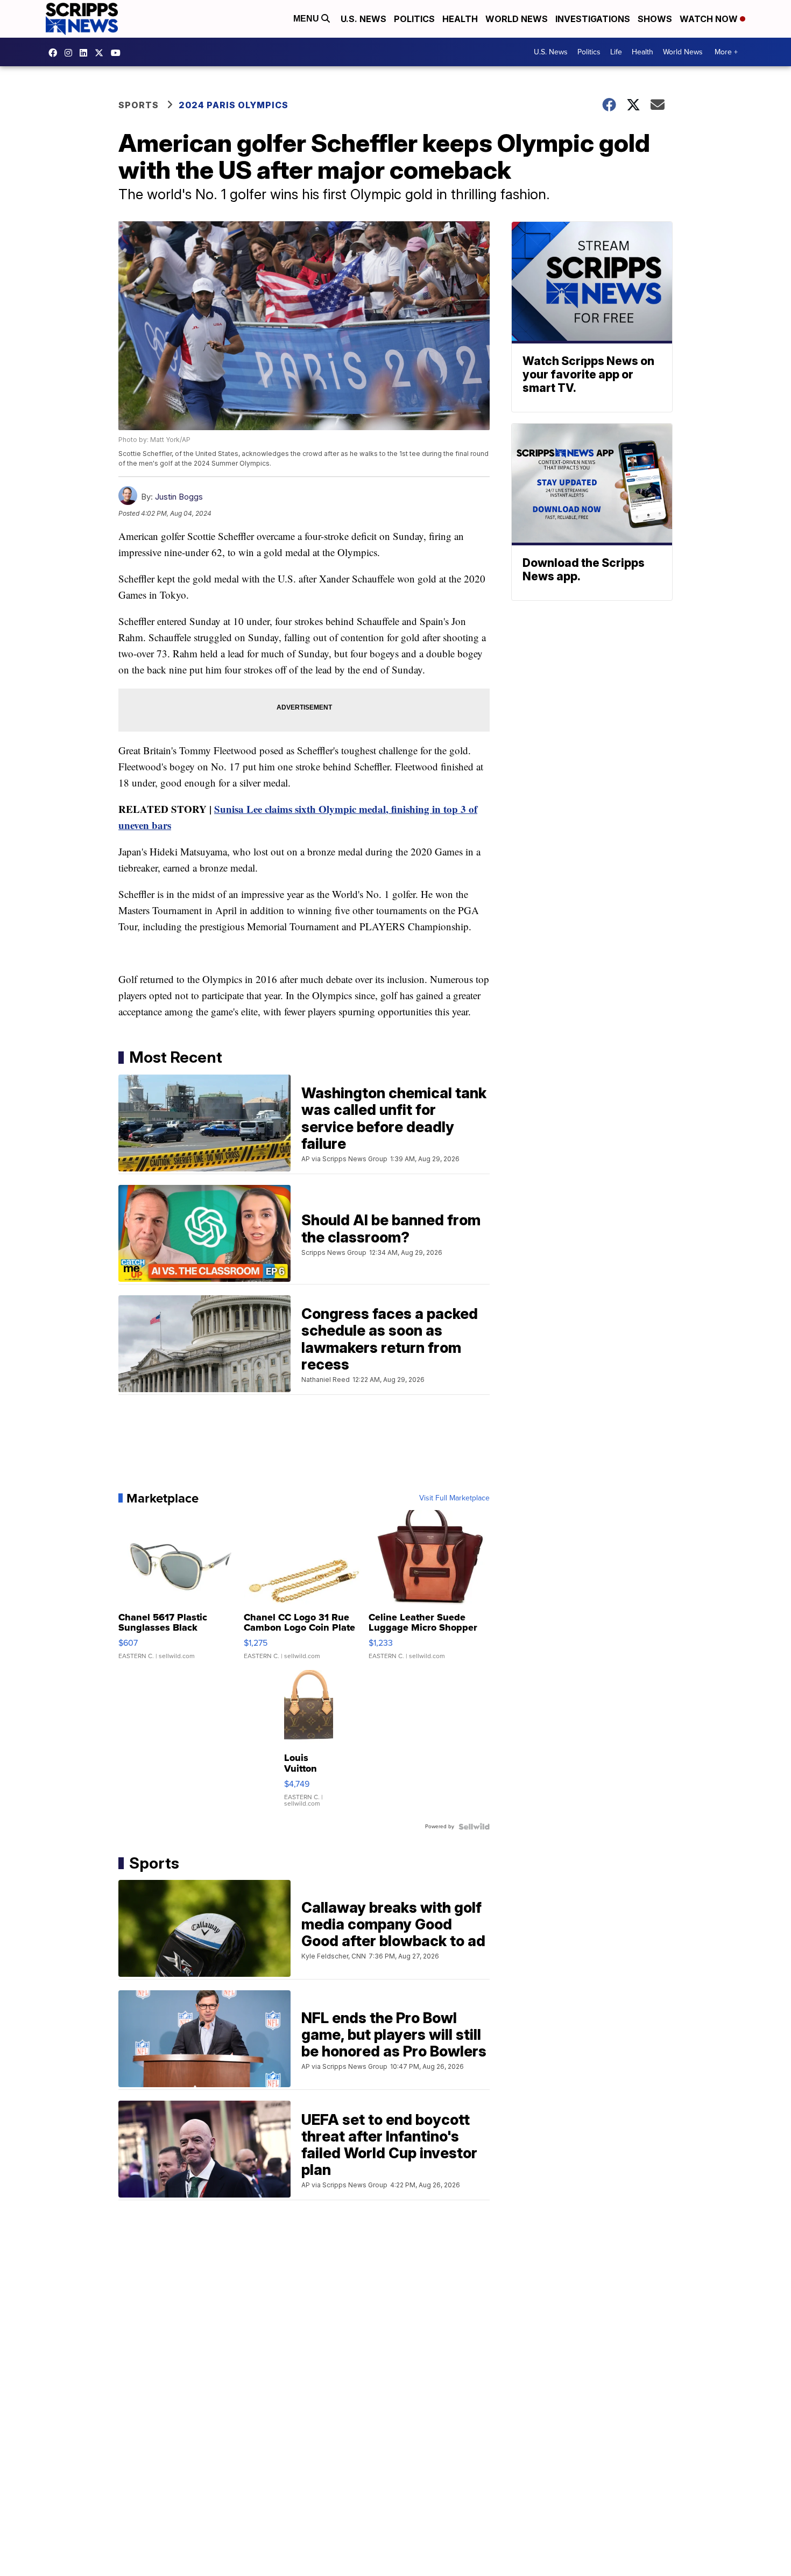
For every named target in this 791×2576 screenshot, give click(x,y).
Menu (307, 19)
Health (460, 19)
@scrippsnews (118, 53)
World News (517, 19)
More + (726, 52)
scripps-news (86, 53)
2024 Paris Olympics (234, 105)
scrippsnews (55, 53)
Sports (139, 105)
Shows (655, 19)
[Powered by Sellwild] (474, 1827)
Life (616, 52)
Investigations (593, 19)
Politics (414, 19)
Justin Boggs (179, 497)
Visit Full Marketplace (454, 1498)
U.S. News (363, 19)
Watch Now (710, 19)
